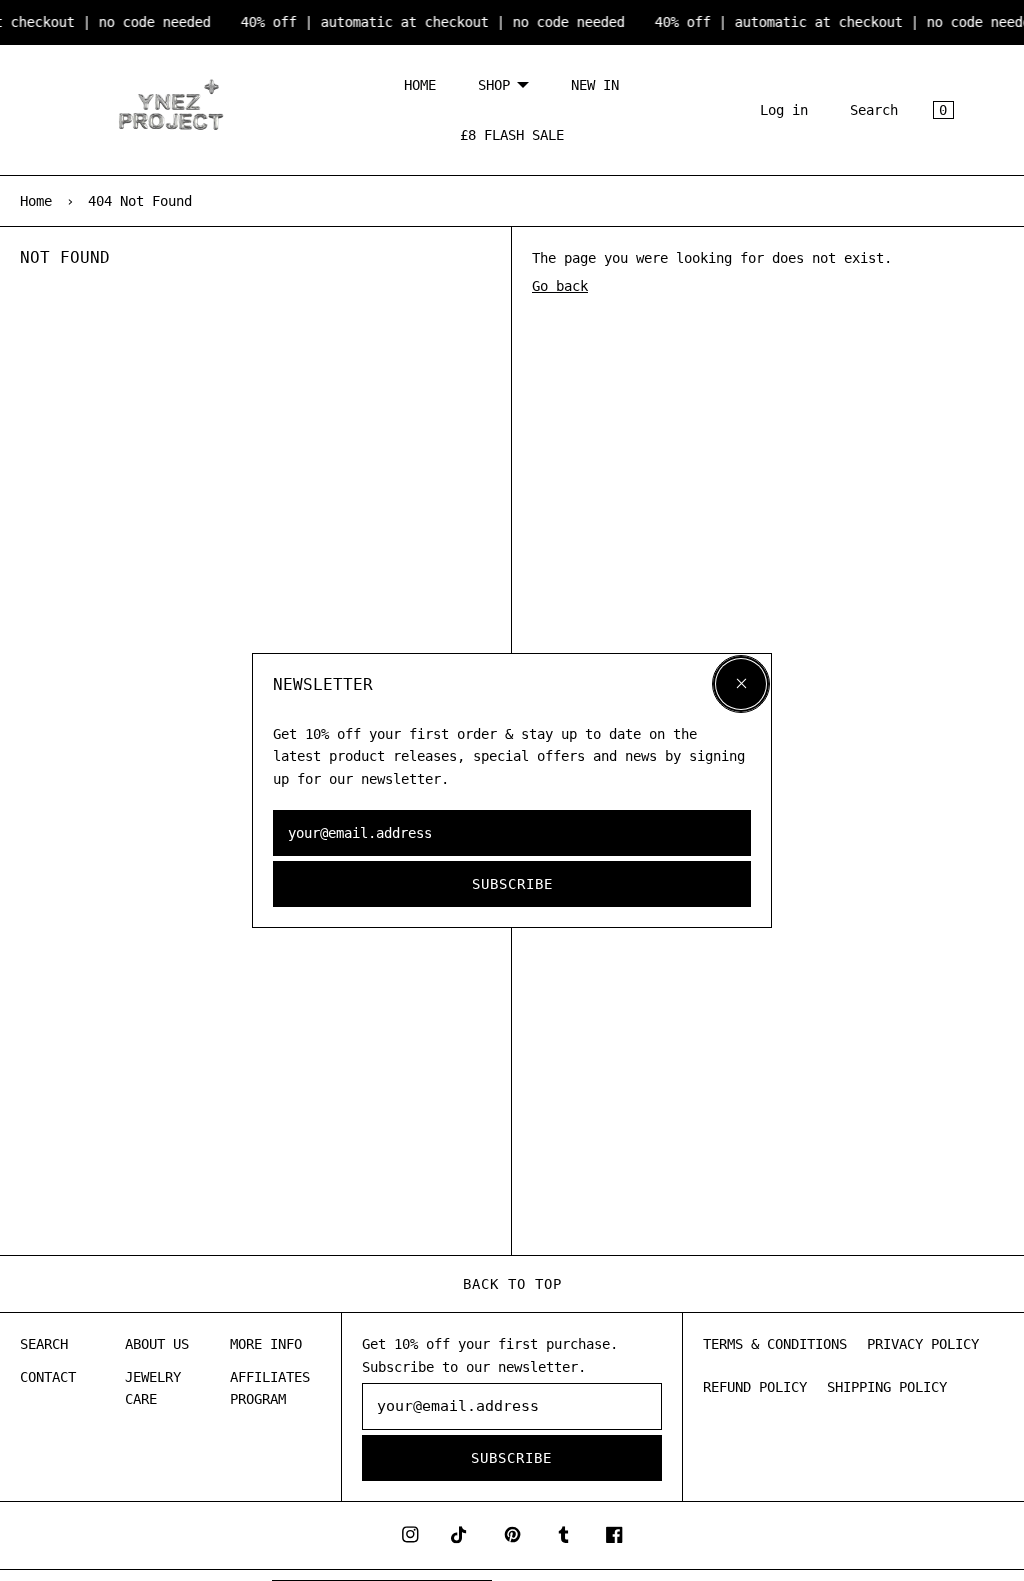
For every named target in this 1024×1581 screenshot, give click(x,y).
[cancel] (741, 684)
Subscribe (512, 884)
